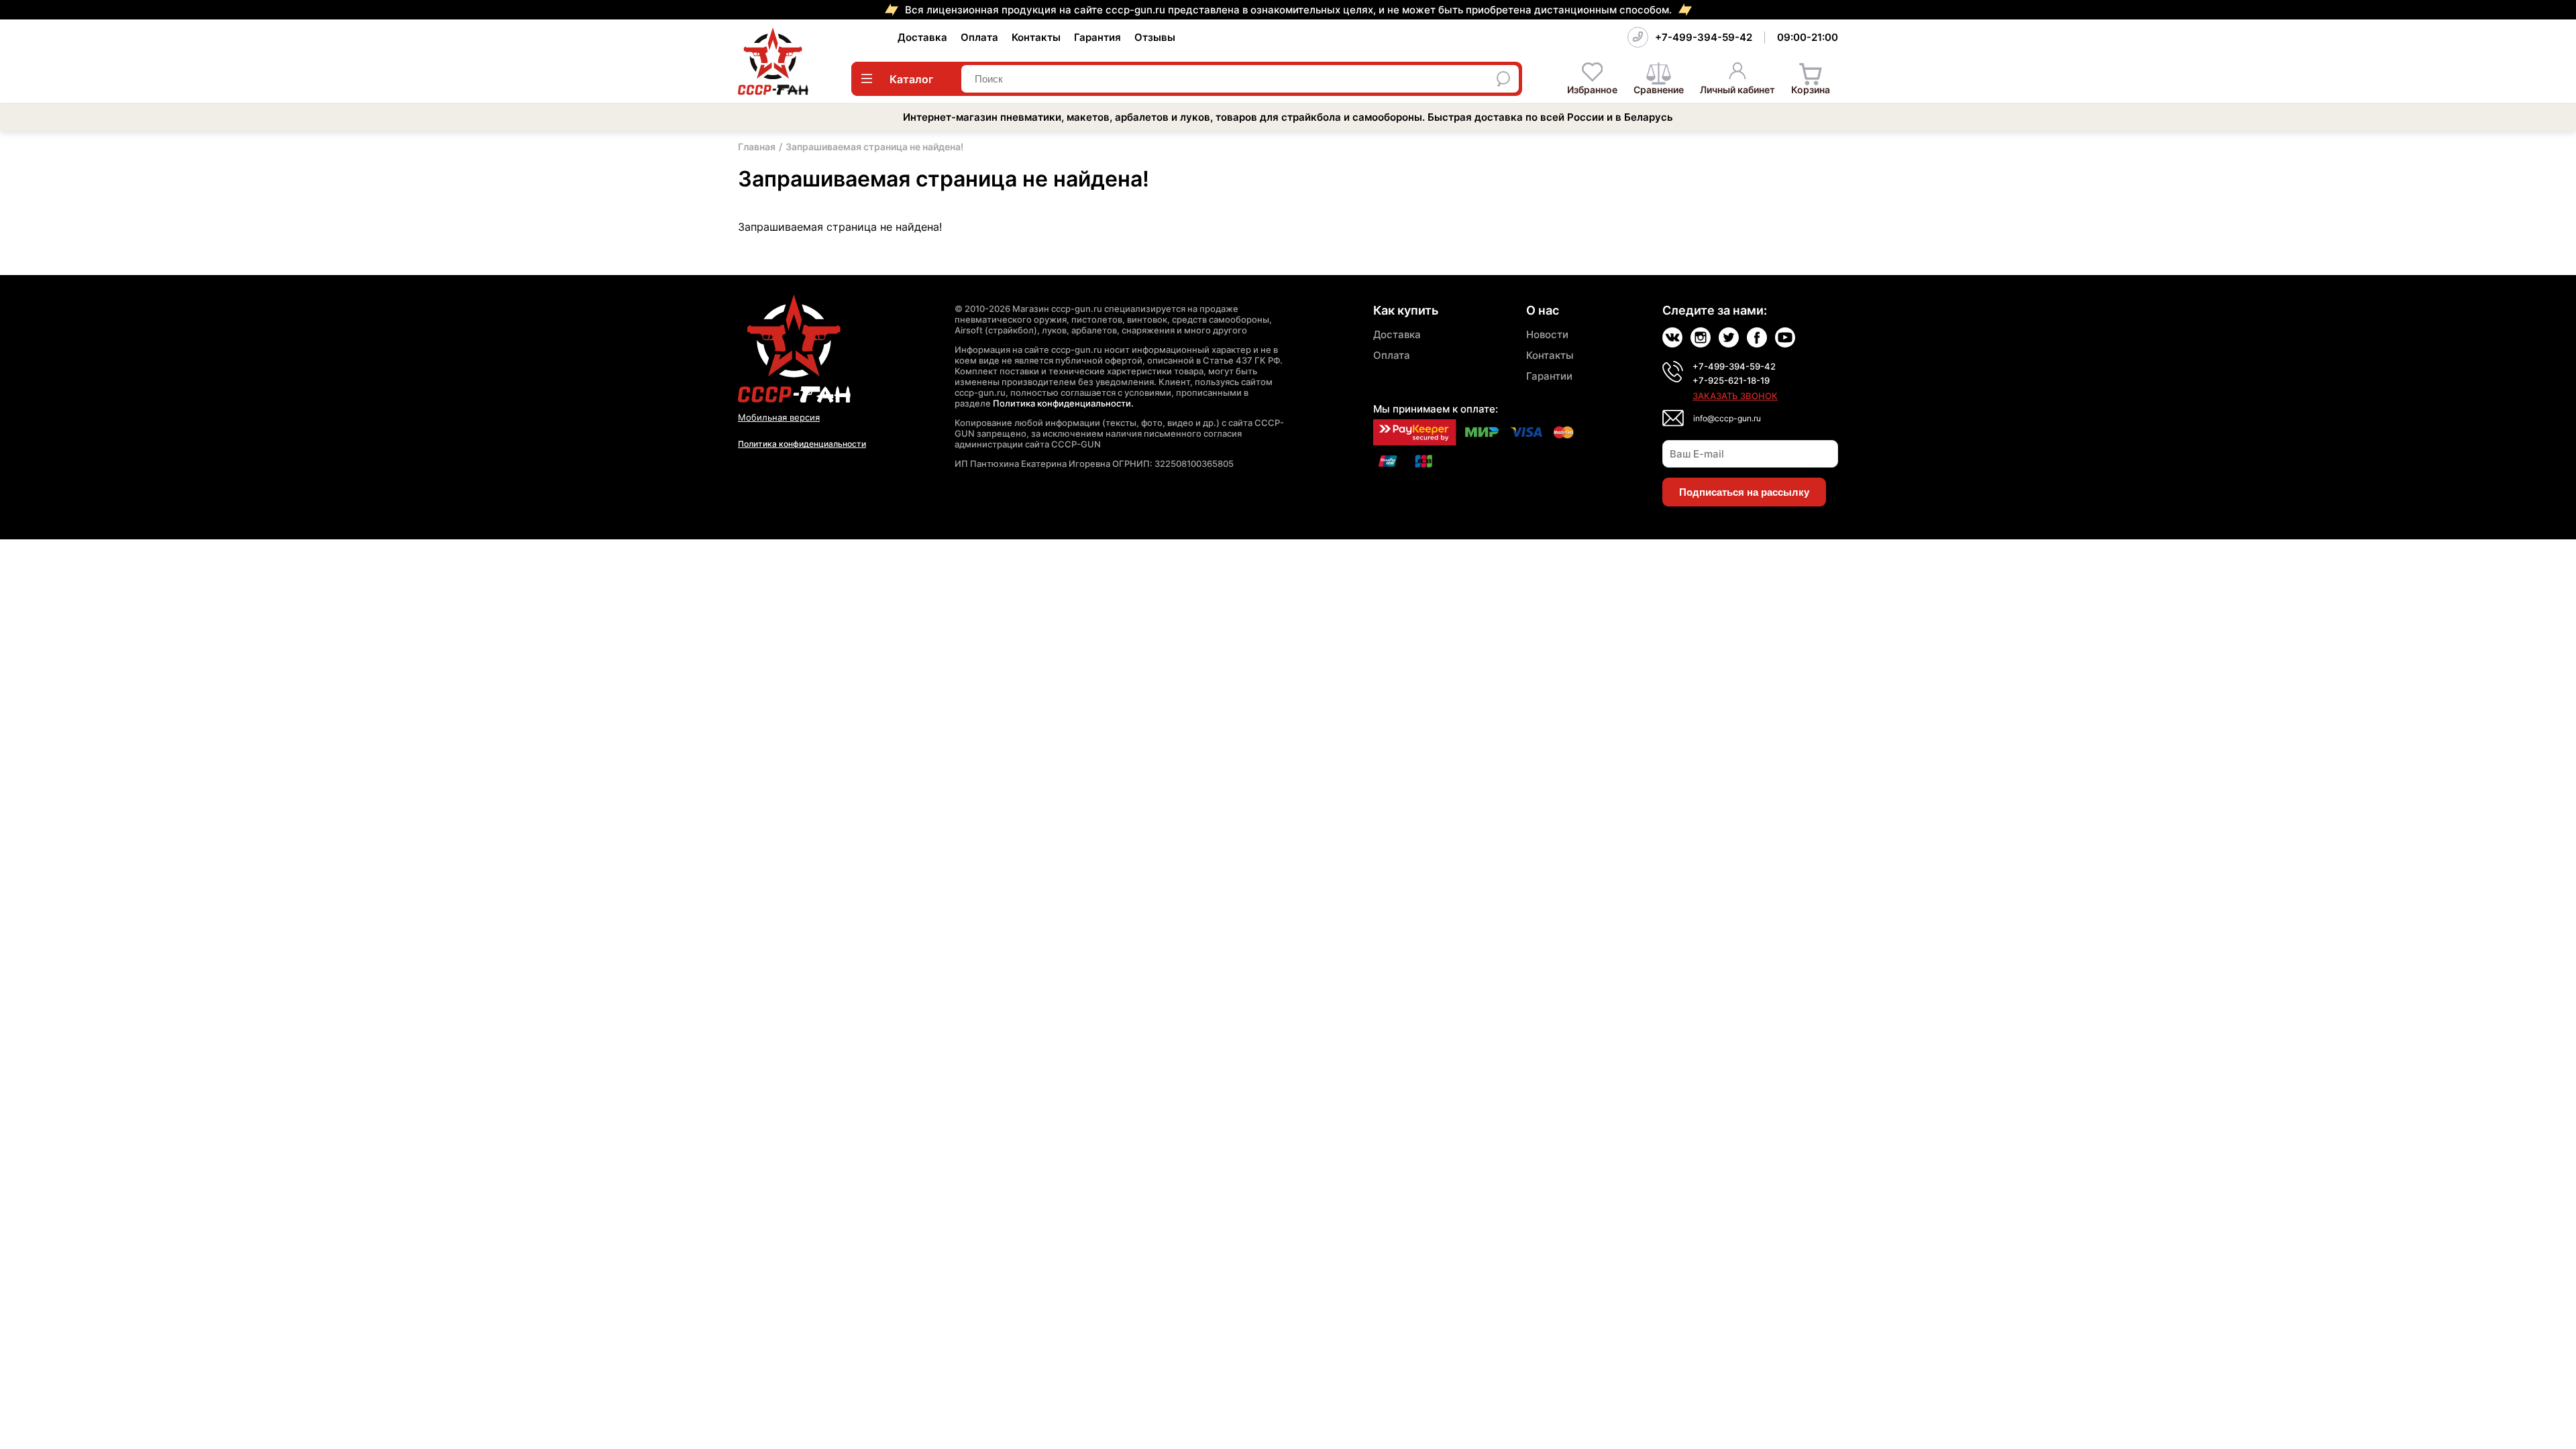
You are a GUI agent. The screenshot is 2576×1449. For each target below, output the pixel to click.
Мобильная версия (779, 417)
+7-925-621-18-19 (1731, 380)
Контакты (1036, 37)
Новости (1547, 334)
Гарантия (1097, 37)
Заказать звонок (1735, 396)
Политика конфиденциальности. (1063, 403)
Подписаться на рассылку (1744, 492)
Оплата (979, 37)
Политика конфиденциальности (802, 444)
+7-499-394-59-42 (1704, 37)
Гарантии (1549, 376)
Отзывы (1155, 37)
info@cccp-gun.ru (1727, 418)
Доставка (922, 37)
